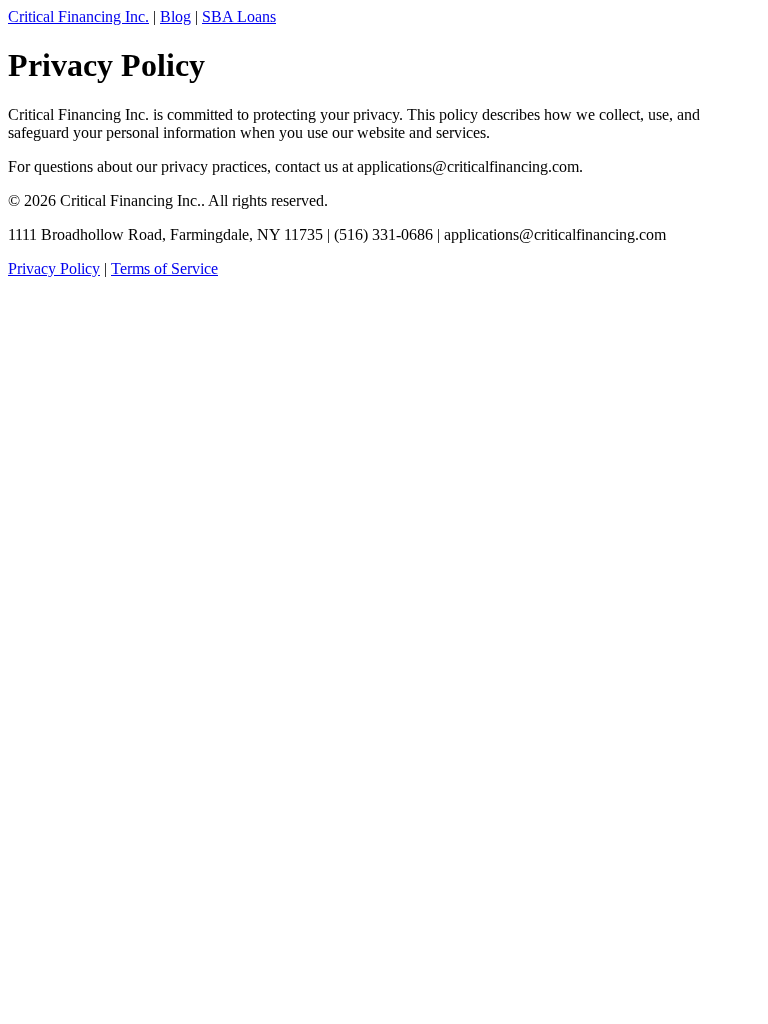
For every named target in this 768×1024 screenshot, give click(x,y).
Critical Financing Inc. (78, 16)
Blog (175, 16)
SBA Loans (239, 16)
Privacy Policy (54, 268)
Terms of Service (164, 268)
